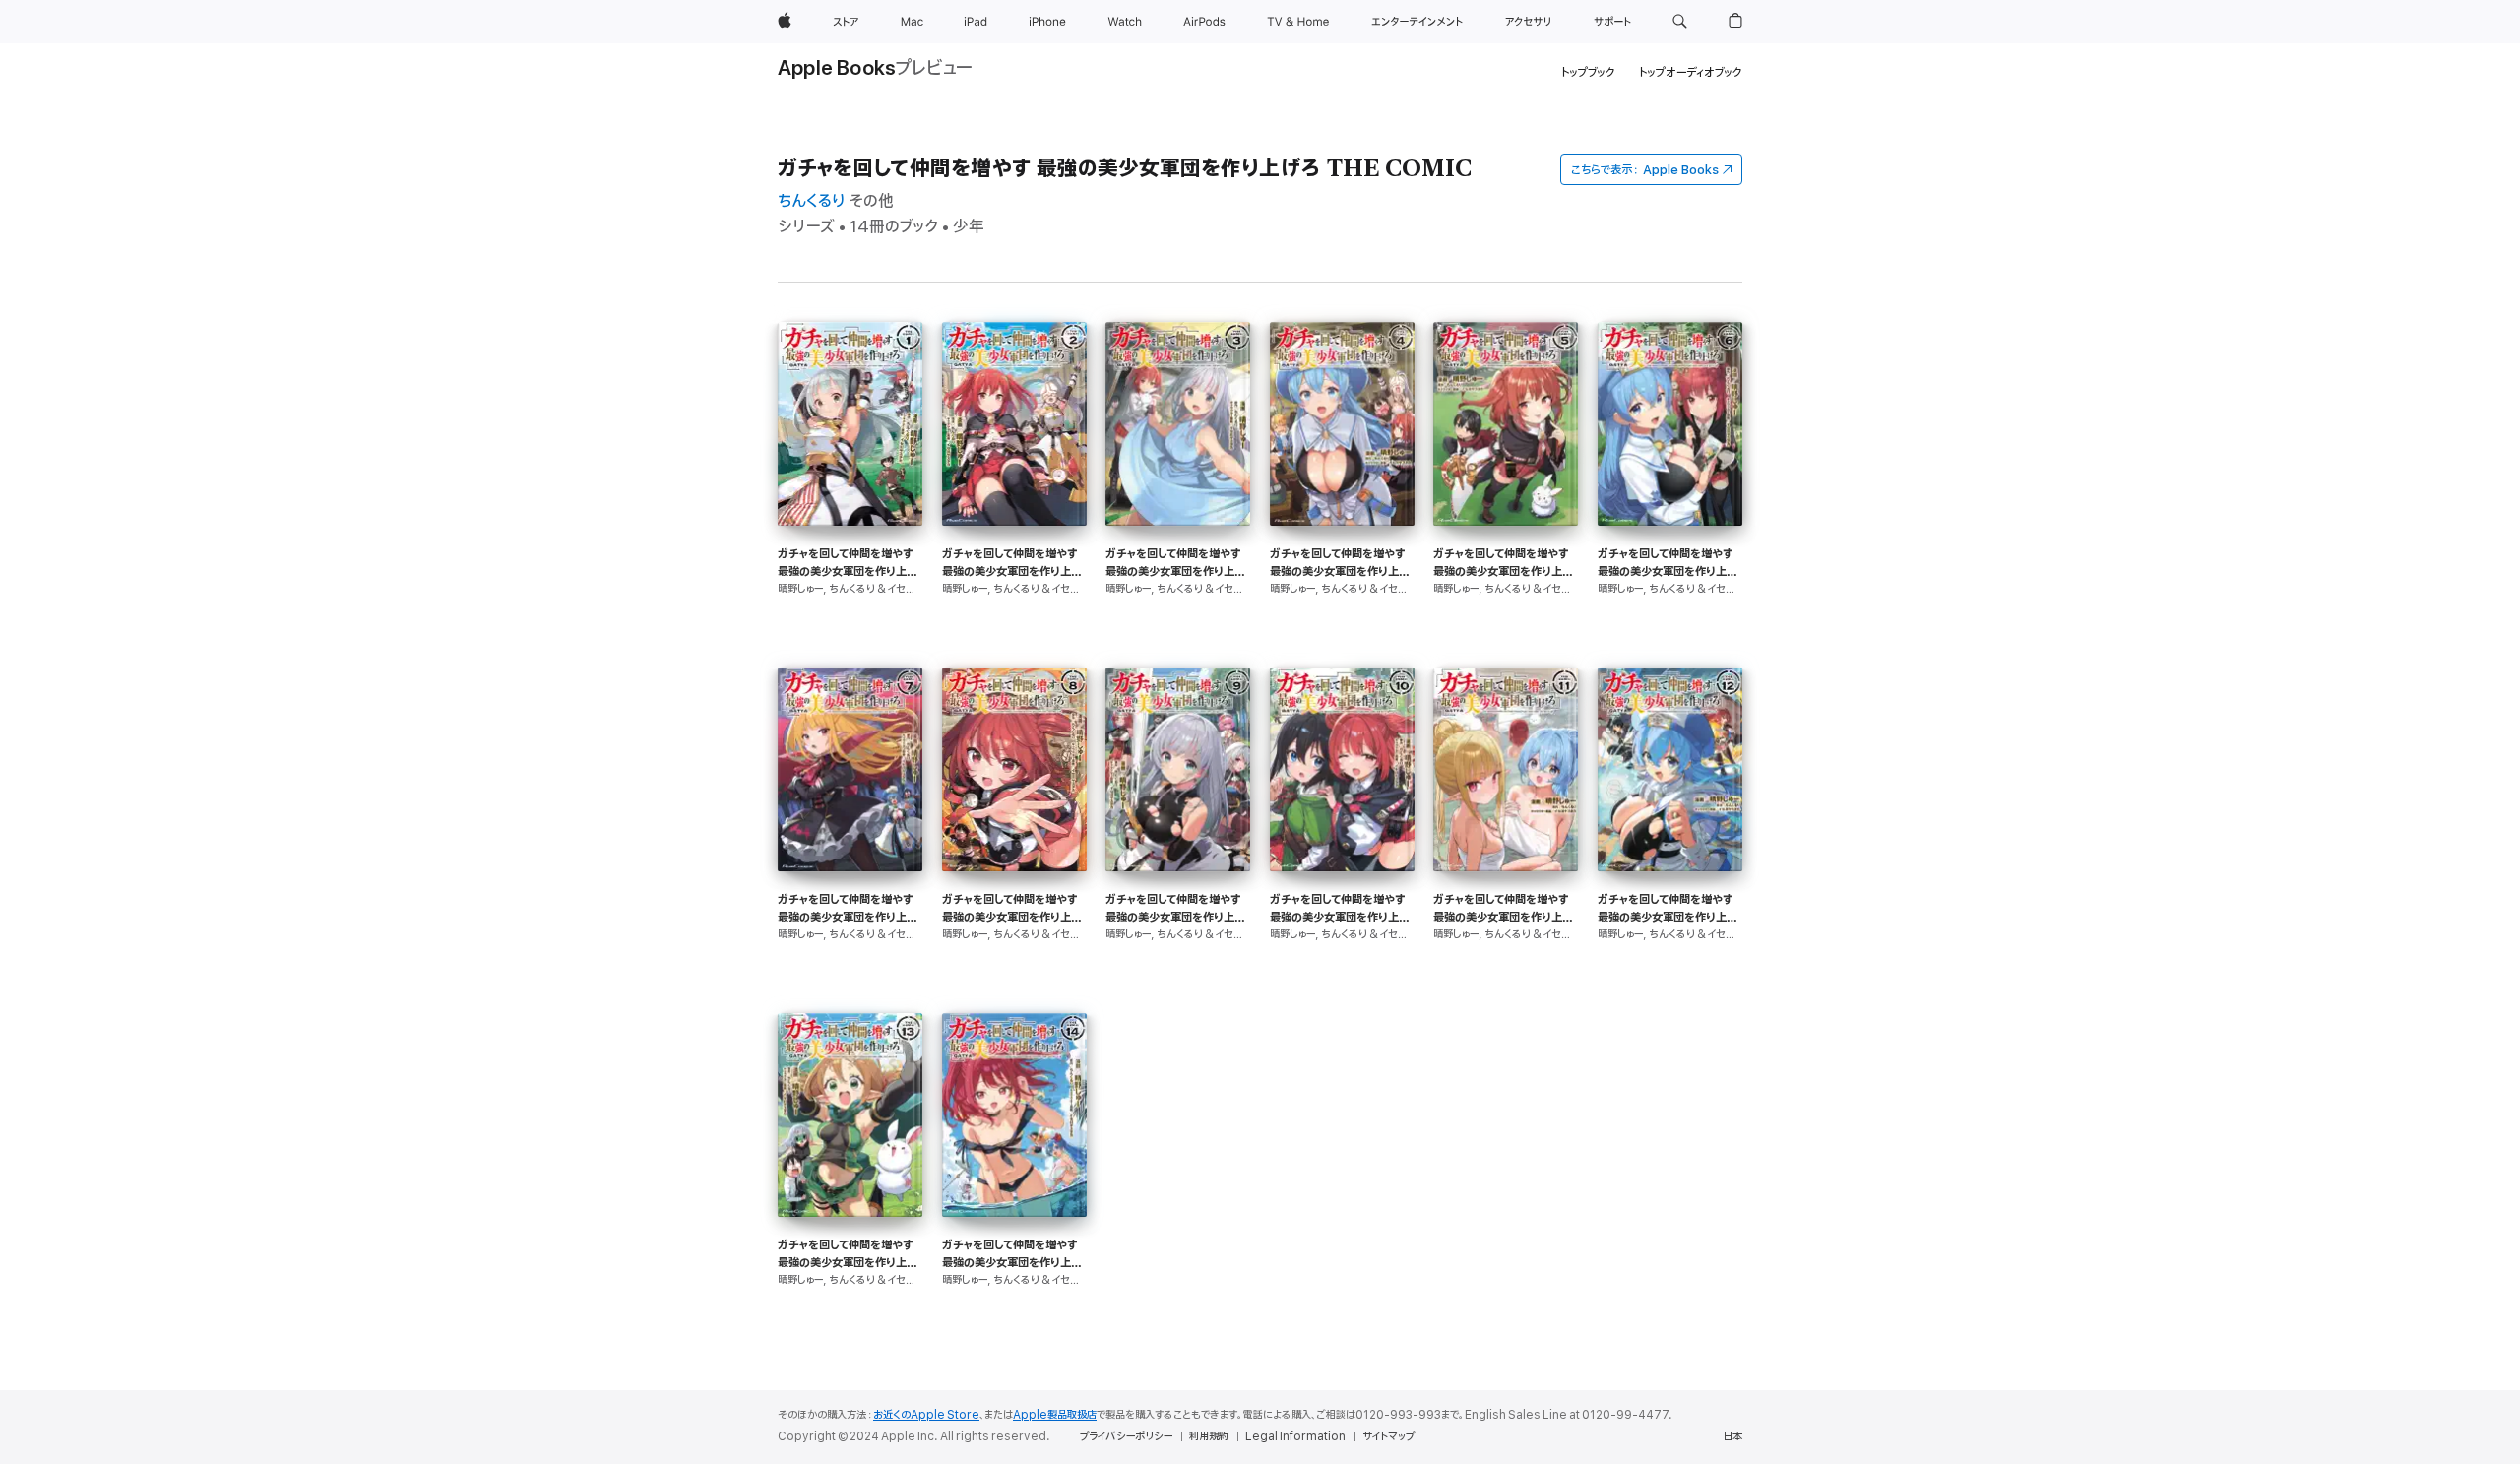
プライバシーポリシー (1126, 1436)
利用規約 (1209, 1436)
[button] (1680, 22)
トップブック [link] (1588, 72)
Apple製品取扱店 (1055, 1415)
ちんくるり (811, 201)
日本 (1732, 1436)
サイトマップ (1388, 1436)
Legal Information (1295, 1436)
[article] (850, 495)
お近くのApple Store (926, 1415)
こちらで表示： (1645, 170)
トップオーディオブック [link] (1691, 72)
